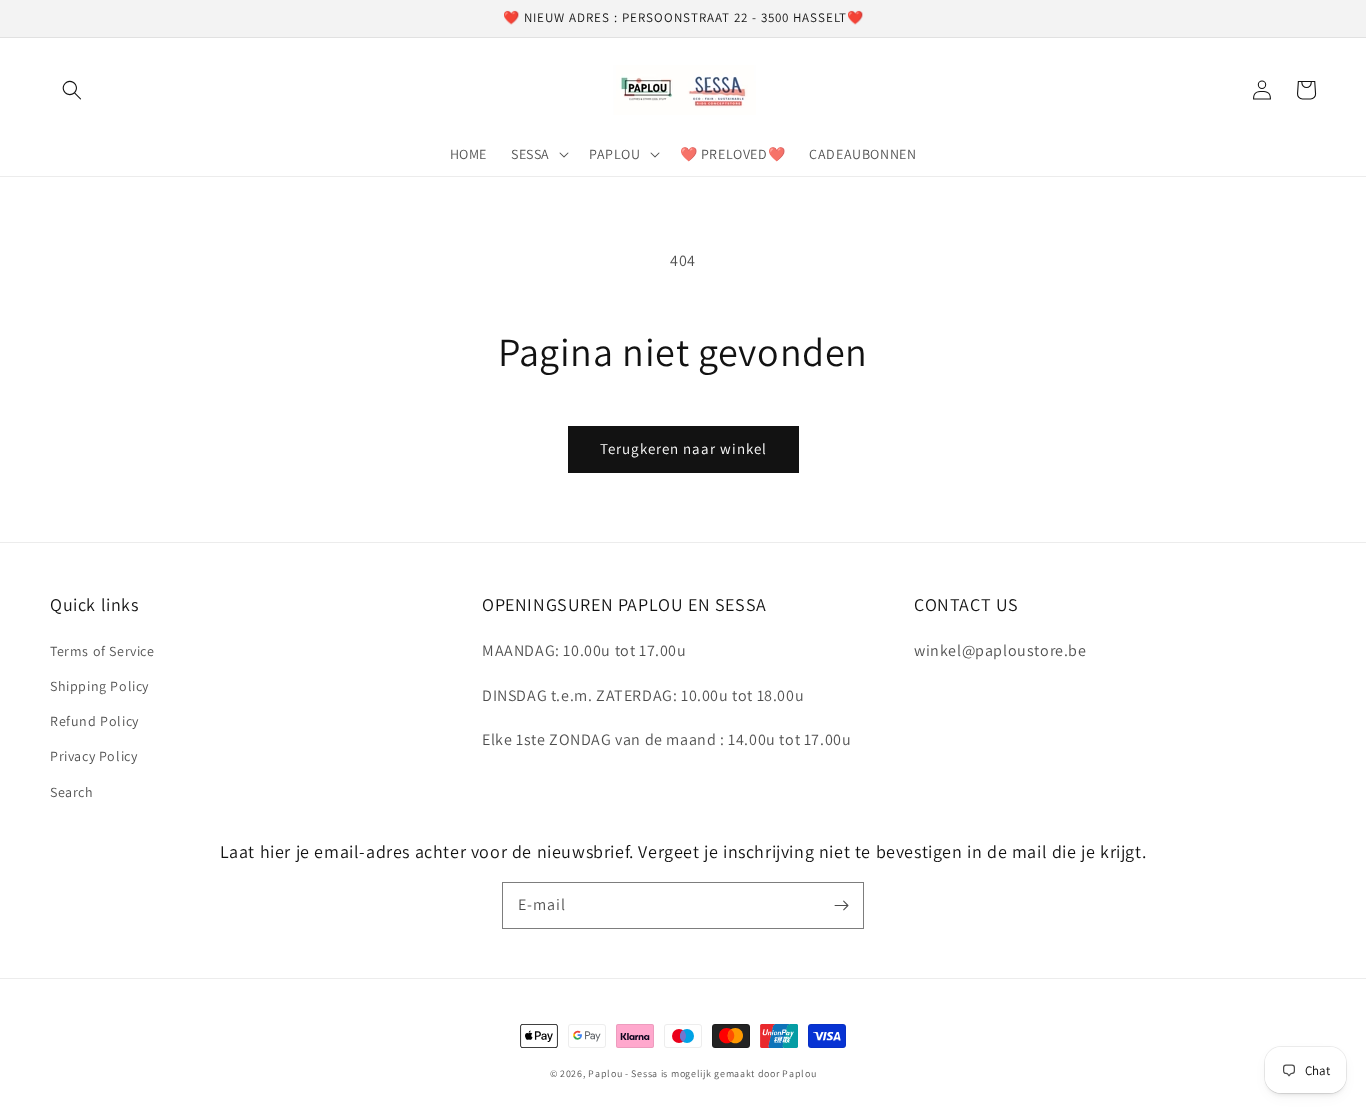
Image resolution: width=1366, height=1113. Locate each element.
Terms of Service (102, 651)
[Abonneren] (841, 905)
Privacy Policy (93, 756)
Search (72, 792)
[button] (72, 90)
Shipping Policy (99, 686)
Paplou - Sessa (623, 1073)
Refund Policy (94, 721)
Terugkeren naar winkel (683, 448)
